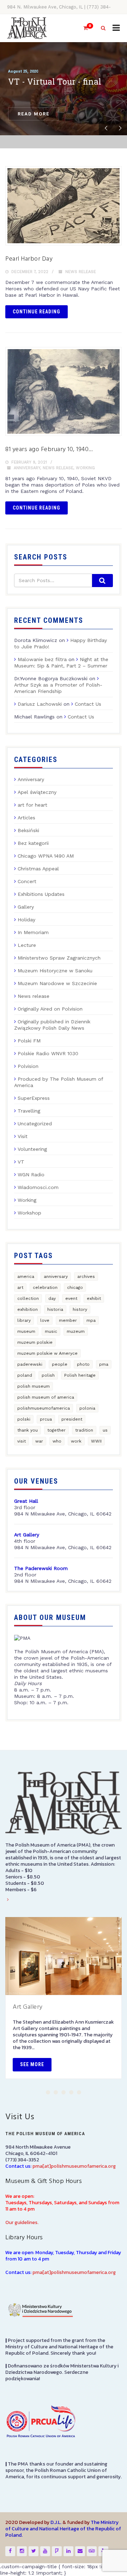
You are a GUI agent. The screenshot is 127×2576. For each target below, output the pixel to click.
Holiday (26, 920)
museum (26, 1331)
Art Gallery (28, 2007)
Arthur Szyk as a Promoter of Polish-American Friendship (58, 688)
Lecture (27, 945)
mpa (91, 1320)
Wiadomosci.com (38, 1187)
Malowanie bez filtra (42, 659)
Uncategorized (35, 1124)
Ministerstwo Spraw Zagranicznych (59, 958)
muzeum (76, 1331)
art (20, 1287)
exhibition (28, 1309)
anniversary (56, 1276)
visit (22, 1441)
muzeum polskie (35, 1342)
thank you (28, 1430)
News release (81, 272)
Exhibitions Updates (41, 894)
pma (104, 1364)
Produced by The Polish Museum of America (59, 1082)
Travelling (29, 1111)
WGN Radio (31, 1175)
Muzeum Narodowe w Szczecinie (57, 983)
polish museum (34, 1386)
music (51, 1331)
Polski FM (29, 1041)
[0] (83, 28)
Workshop (29, 1213)
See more (32, 2064)
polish (48, 1375)
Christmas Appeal (38, 869)
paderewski (30, 1364)
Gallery (26, 907)
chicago (75, 1287)
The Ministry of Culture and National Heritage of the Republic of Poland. (63, 2529)
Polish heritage (80, 1375)
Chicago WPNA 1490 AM (46, 856)
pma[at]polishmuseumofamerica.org (74, 2166)
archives (86, 1276)
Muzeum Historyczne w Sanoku (55, 971)
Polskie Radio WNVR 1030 (48, 1053)
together (56, 1430)
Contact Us (88, 704)
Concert (27, 881)
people (60, 1364)
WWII (96, 1441)
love (45, 1320)
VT (21, 1162)
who (57, 1441)
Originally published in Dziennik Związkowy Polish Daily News (52, 1025)
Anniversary (27, 468)
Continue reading (37, 312)
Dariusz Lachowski (40, 704)
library (24, 1320)
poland (25, 1375)
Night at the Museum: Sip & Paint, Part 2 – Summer (61, 663)
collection (28, 1298)
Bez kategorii (33, 843)
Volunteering (32, 1149)
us (105, 1430)
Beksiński (28, 830)
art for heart (32, 805)
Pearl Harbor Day (29, 259)
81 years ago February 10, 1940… (49, 450)
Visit (23, 1136)
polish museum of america (46, 1397)
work (76, 1441)
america (26, 1276)
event (71, 1298)
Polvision (28, 1066)
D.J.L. (56, 2522)
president (72, 1419)
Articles (26, 818)
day (52, 1298)
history (80, 1309)
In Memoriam (33, 932)
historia (55, 1309)
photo (83, 1364)
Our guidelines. (22, 2222)
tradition (84, 1430)
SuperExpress (34, 1098)
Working (85, 468)
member (68, 1320)
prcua (46, 1419)
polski (24, 1419)
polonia (87, 1408)
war (39, 1441)
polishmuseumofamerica (44, 1408)
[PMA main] (27, 28)
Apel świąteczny (37, 792)
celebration (45, 1287)
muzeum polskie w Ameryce (47, 1353)
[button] (48, 2092)
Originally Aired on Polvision (50, 1009)
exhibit (94, 1298)
